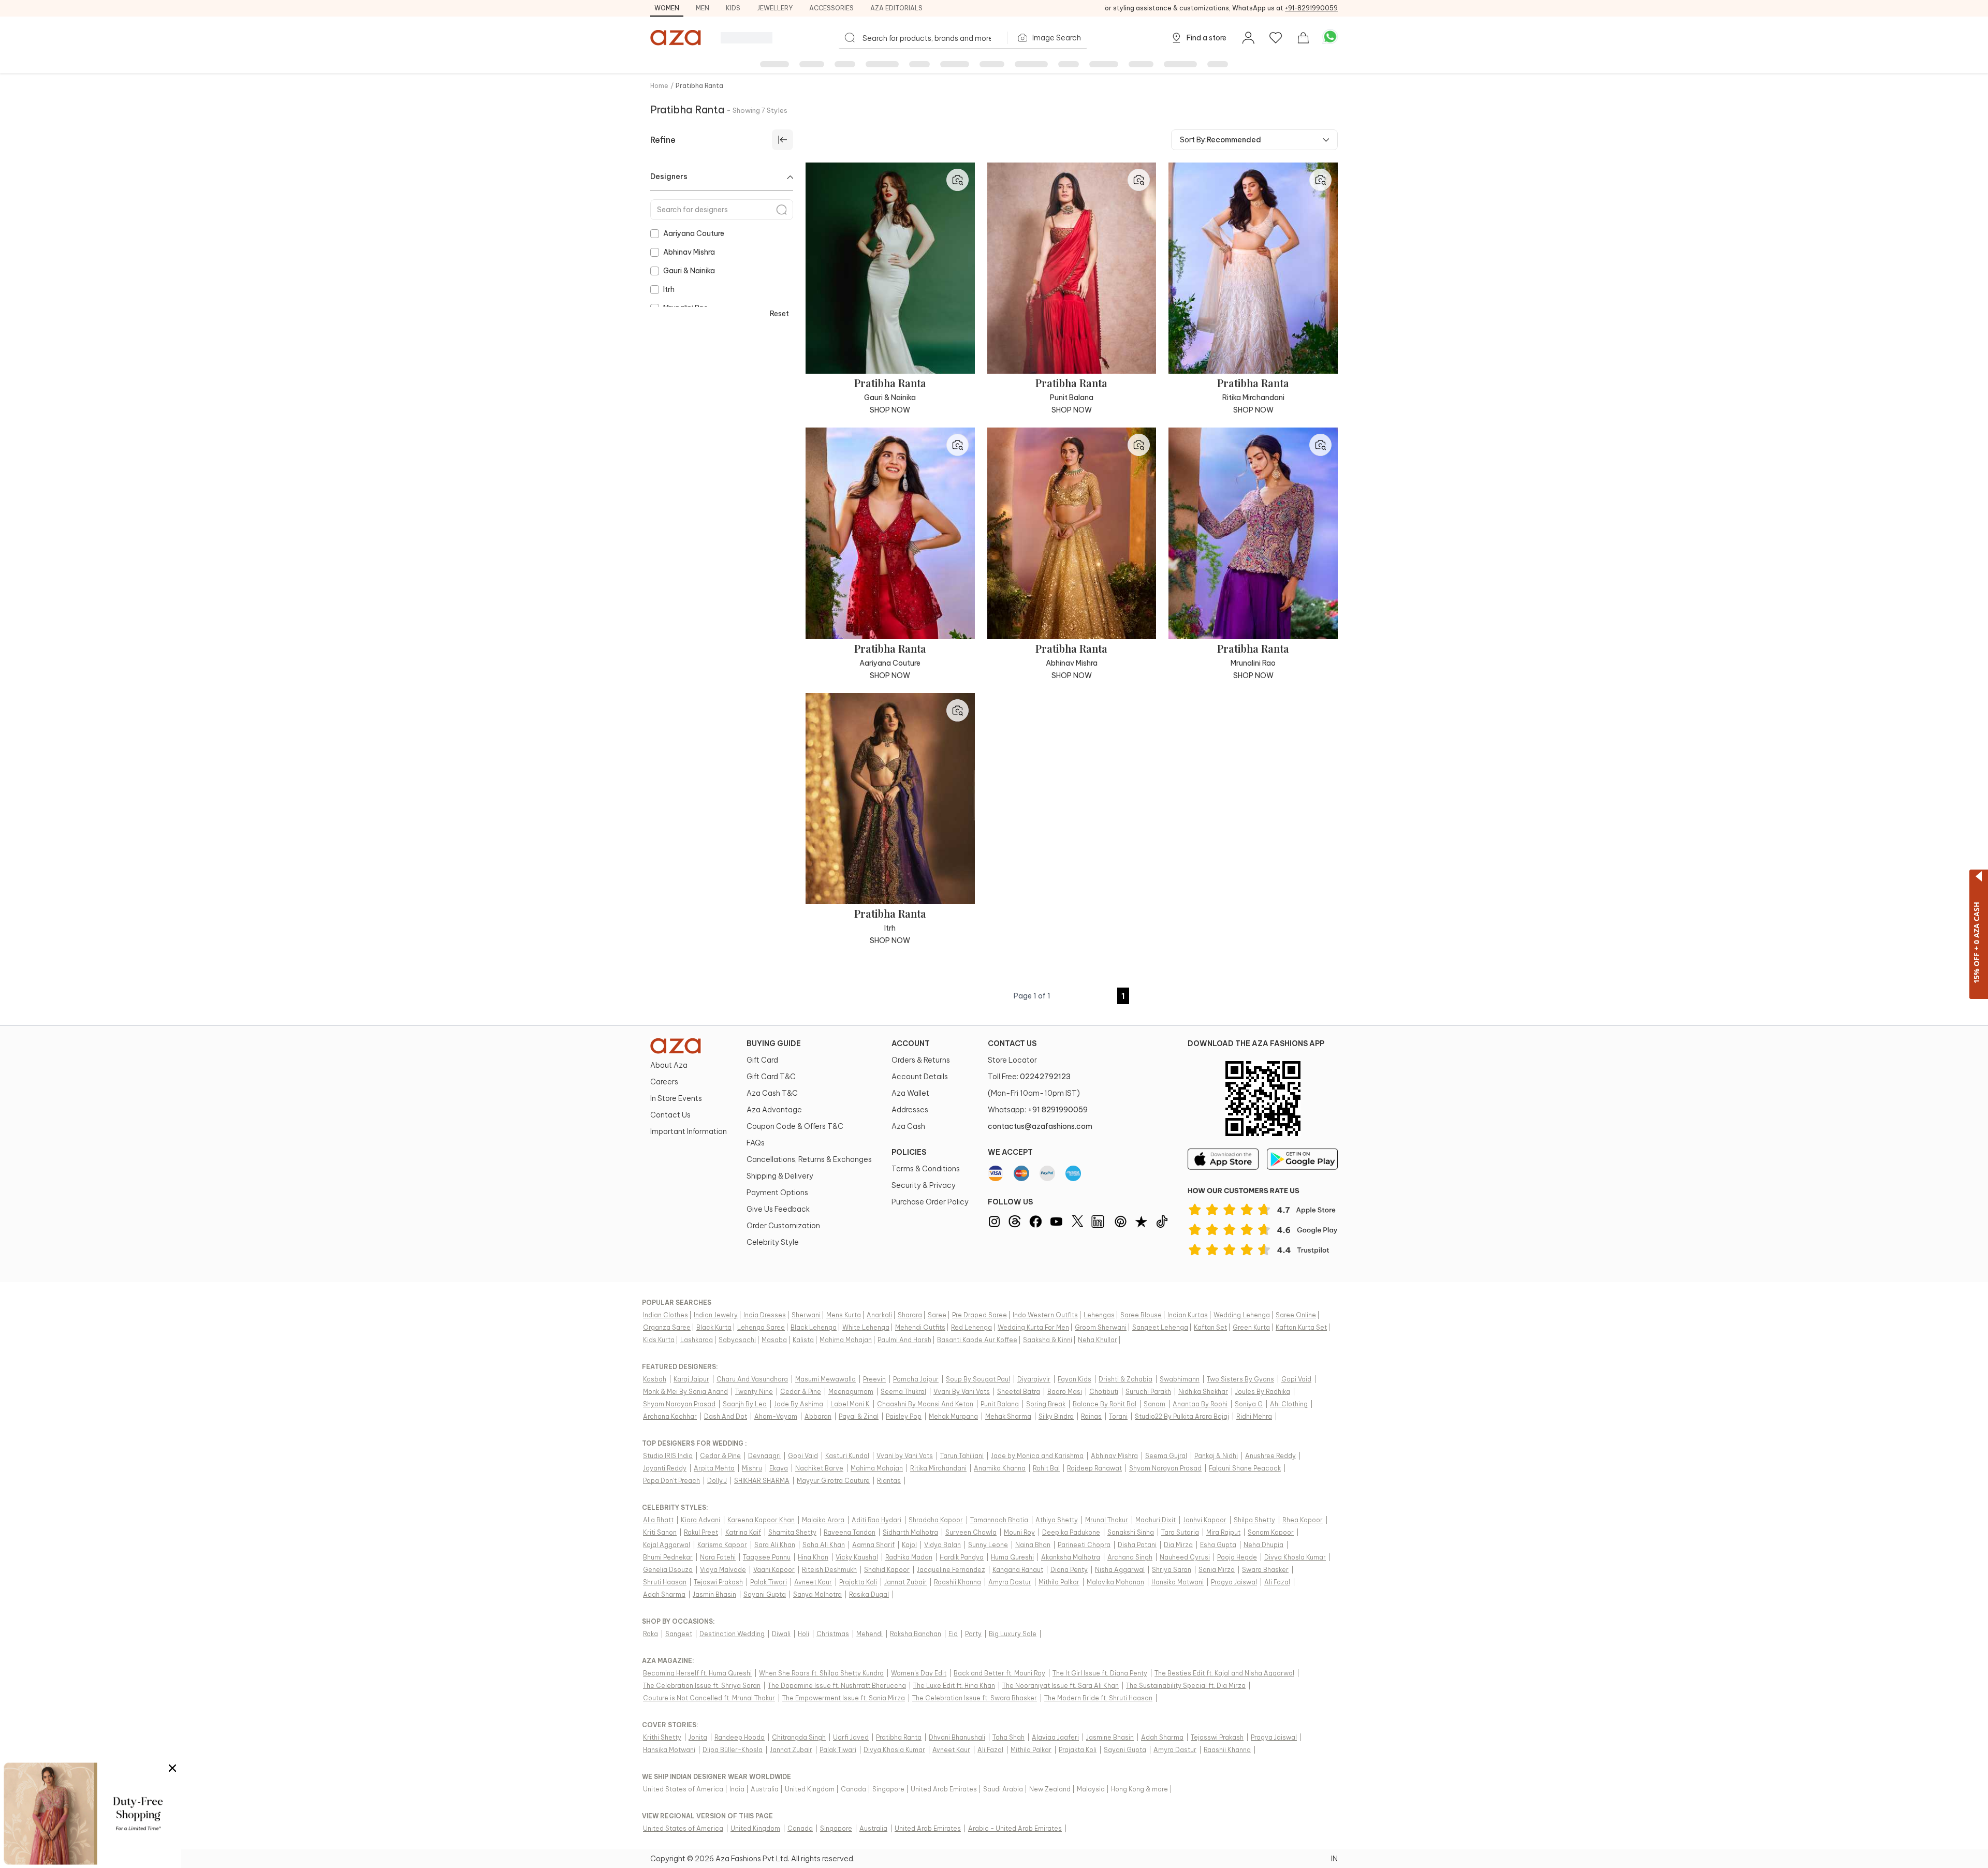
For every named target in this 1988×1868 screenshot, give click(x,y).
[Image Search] (958, 180)
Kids (733, 8)
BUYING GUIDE (774, 1043)
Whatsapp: (1038, 1110)
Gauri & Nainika (689, 271)
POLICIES (909, 1152)
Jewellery (775, 8)
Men (703, 8)
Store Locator (1012, 1060)
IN (1334, 1859)
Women (667, 8)
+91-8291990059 (1311, 8)
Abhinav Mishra (689, 252)
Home (659, 86)
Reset (779, 314)
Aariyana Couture (694, 233)
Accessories (831, 8)
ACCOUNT (911, 1043)
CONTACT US (1012, 1043)
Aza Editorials (896, 8)
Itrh (669, 289)
